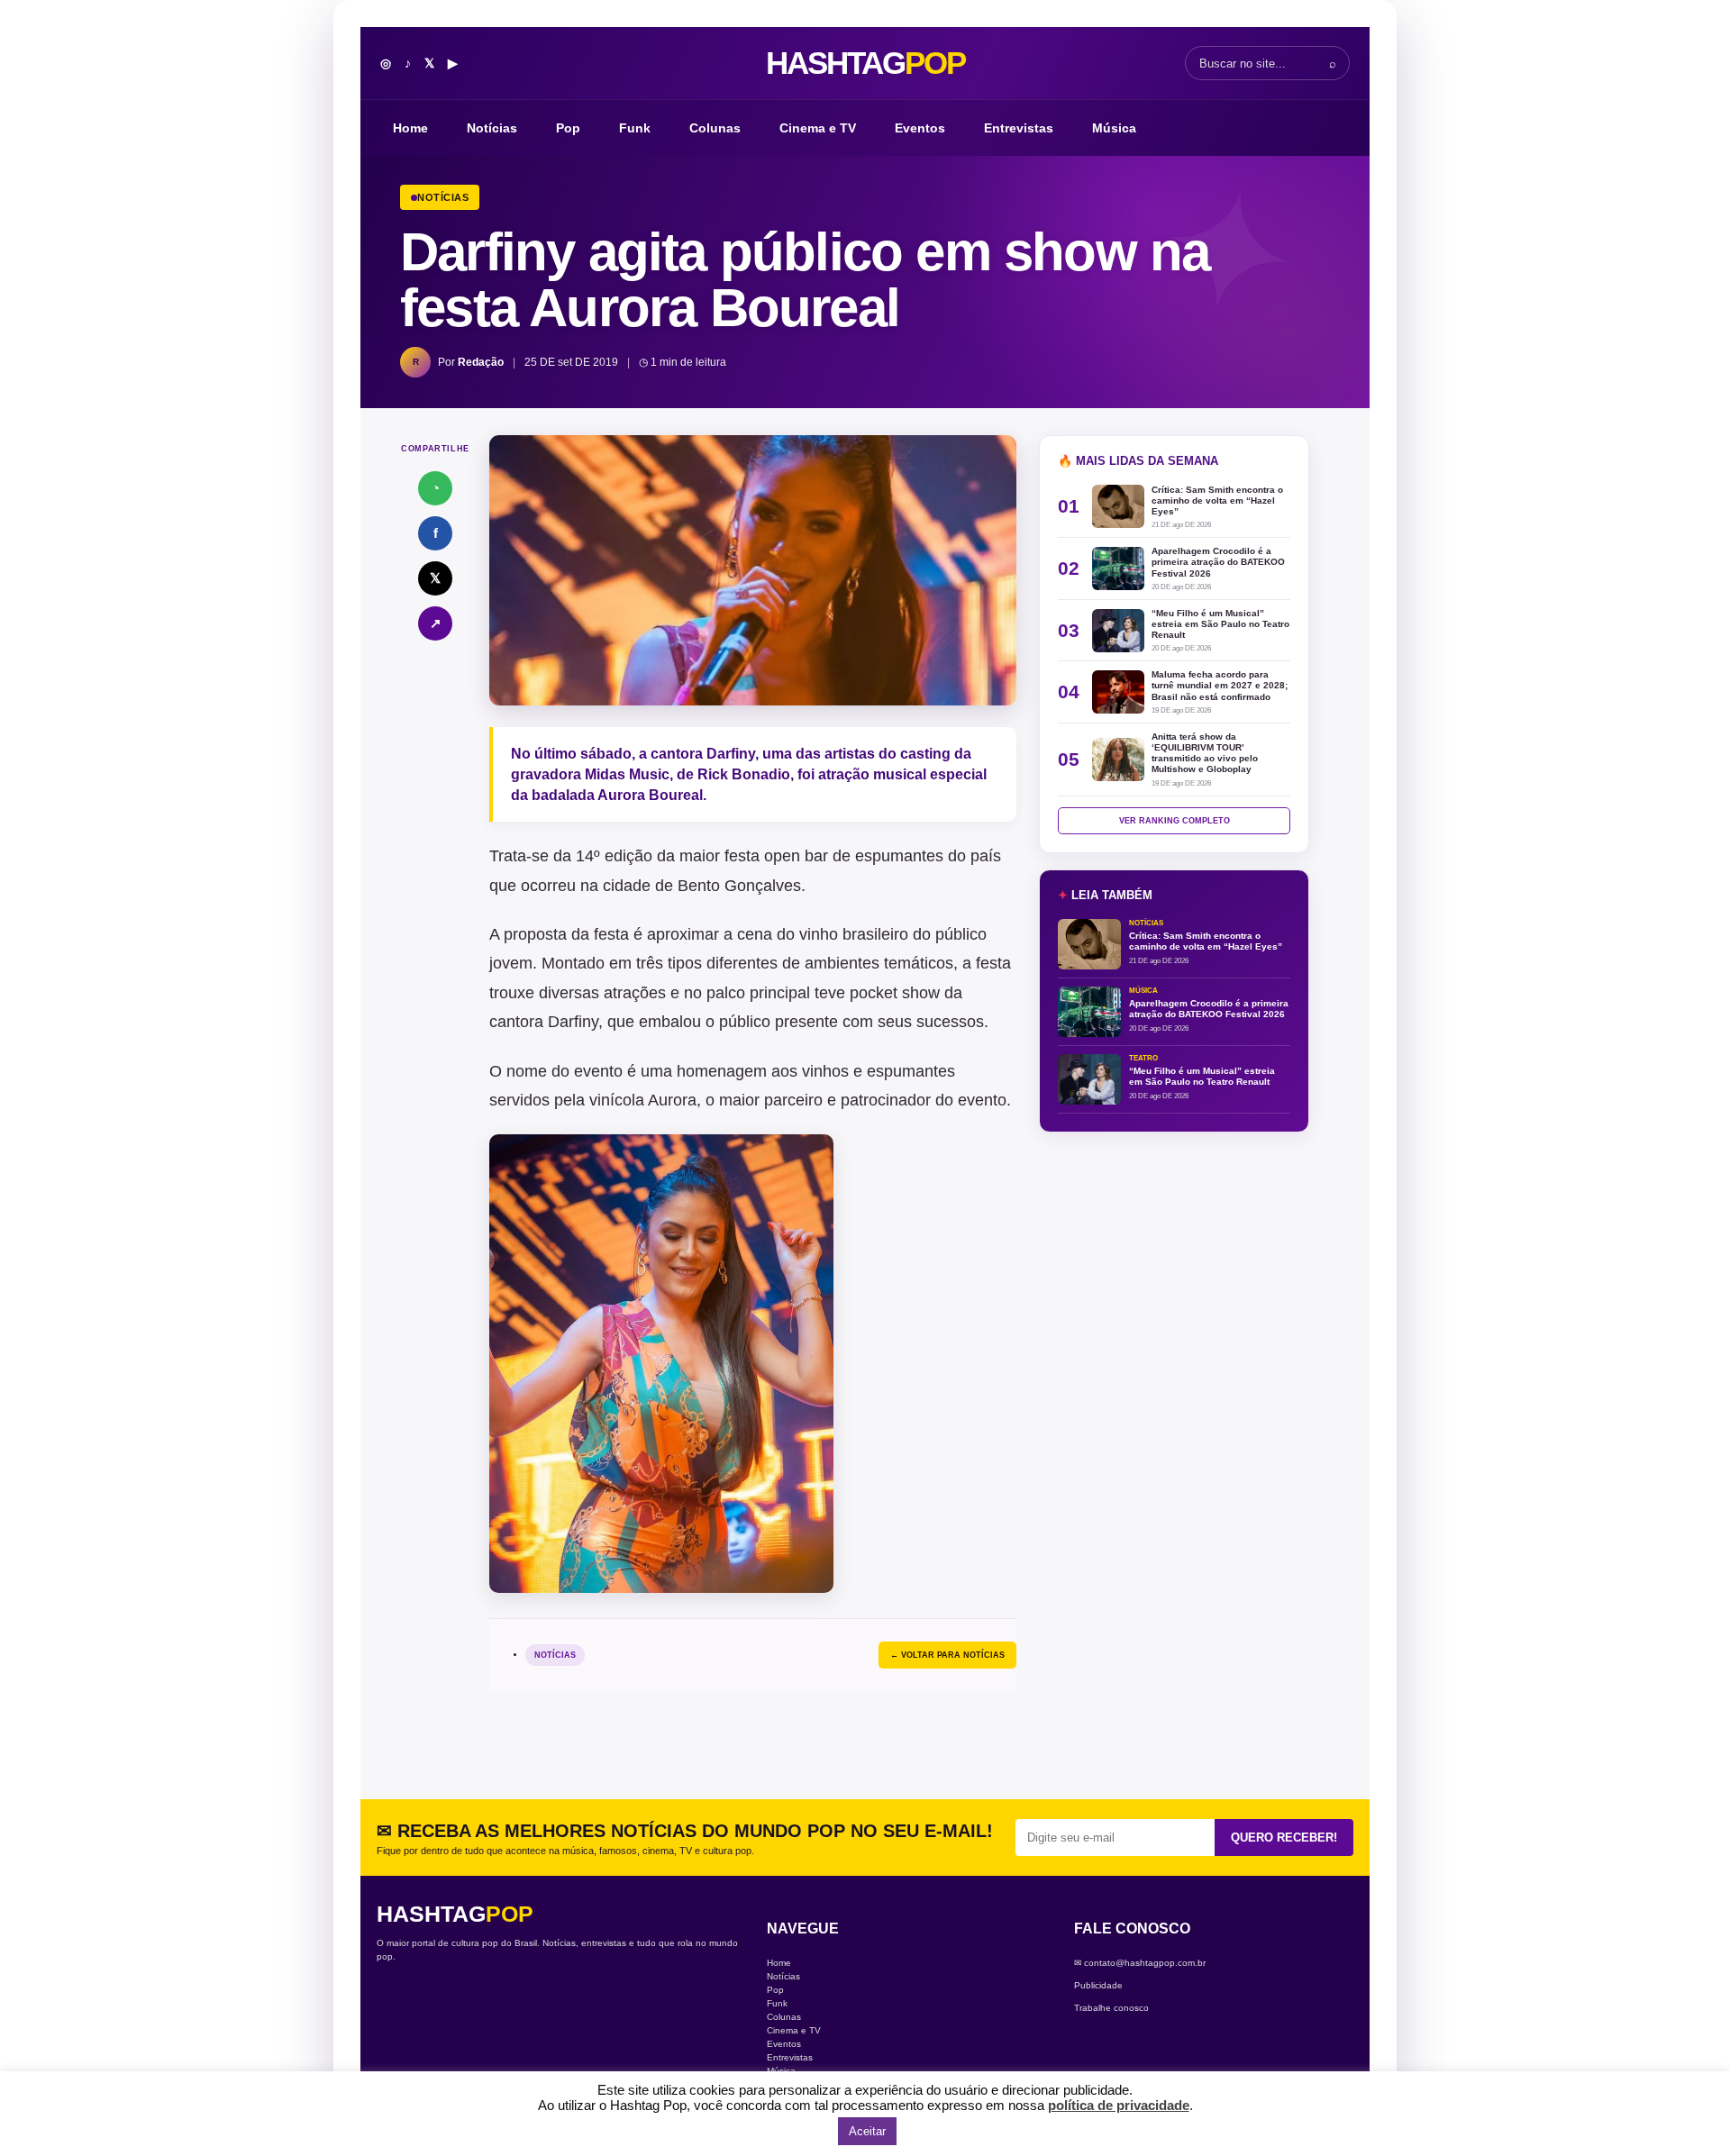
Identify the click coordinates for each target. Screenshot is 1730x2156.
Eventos (920, 128)
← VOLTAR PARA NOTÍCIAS (947, 1655)
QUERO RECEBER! (1284, 1838)
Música (1114, 128)
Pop (568, 128)
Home (410, 128)
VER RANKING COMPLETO (1175, 821)
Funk (635, 128)
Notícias (492, 128)
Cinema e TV (818, 128)
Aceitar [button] (867, 2131)
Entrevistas (1019, 128)
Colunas (715, 128)
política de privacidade (1119, 2105)
